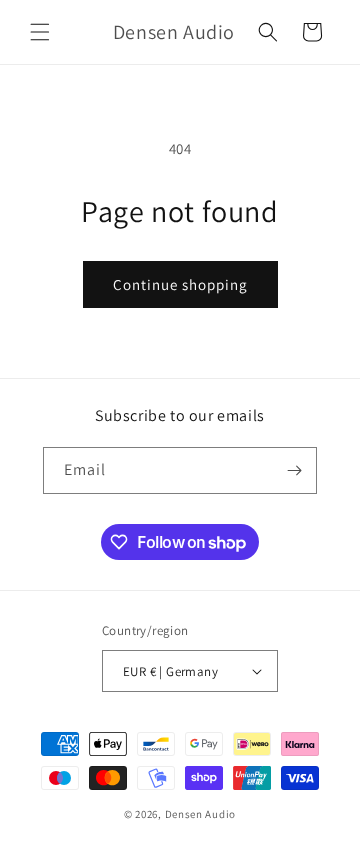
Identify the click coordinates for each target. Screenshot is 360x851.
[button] (40, 32)
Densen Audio (200, 814)
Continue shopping (180, 284)
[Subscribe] (294, 470)
